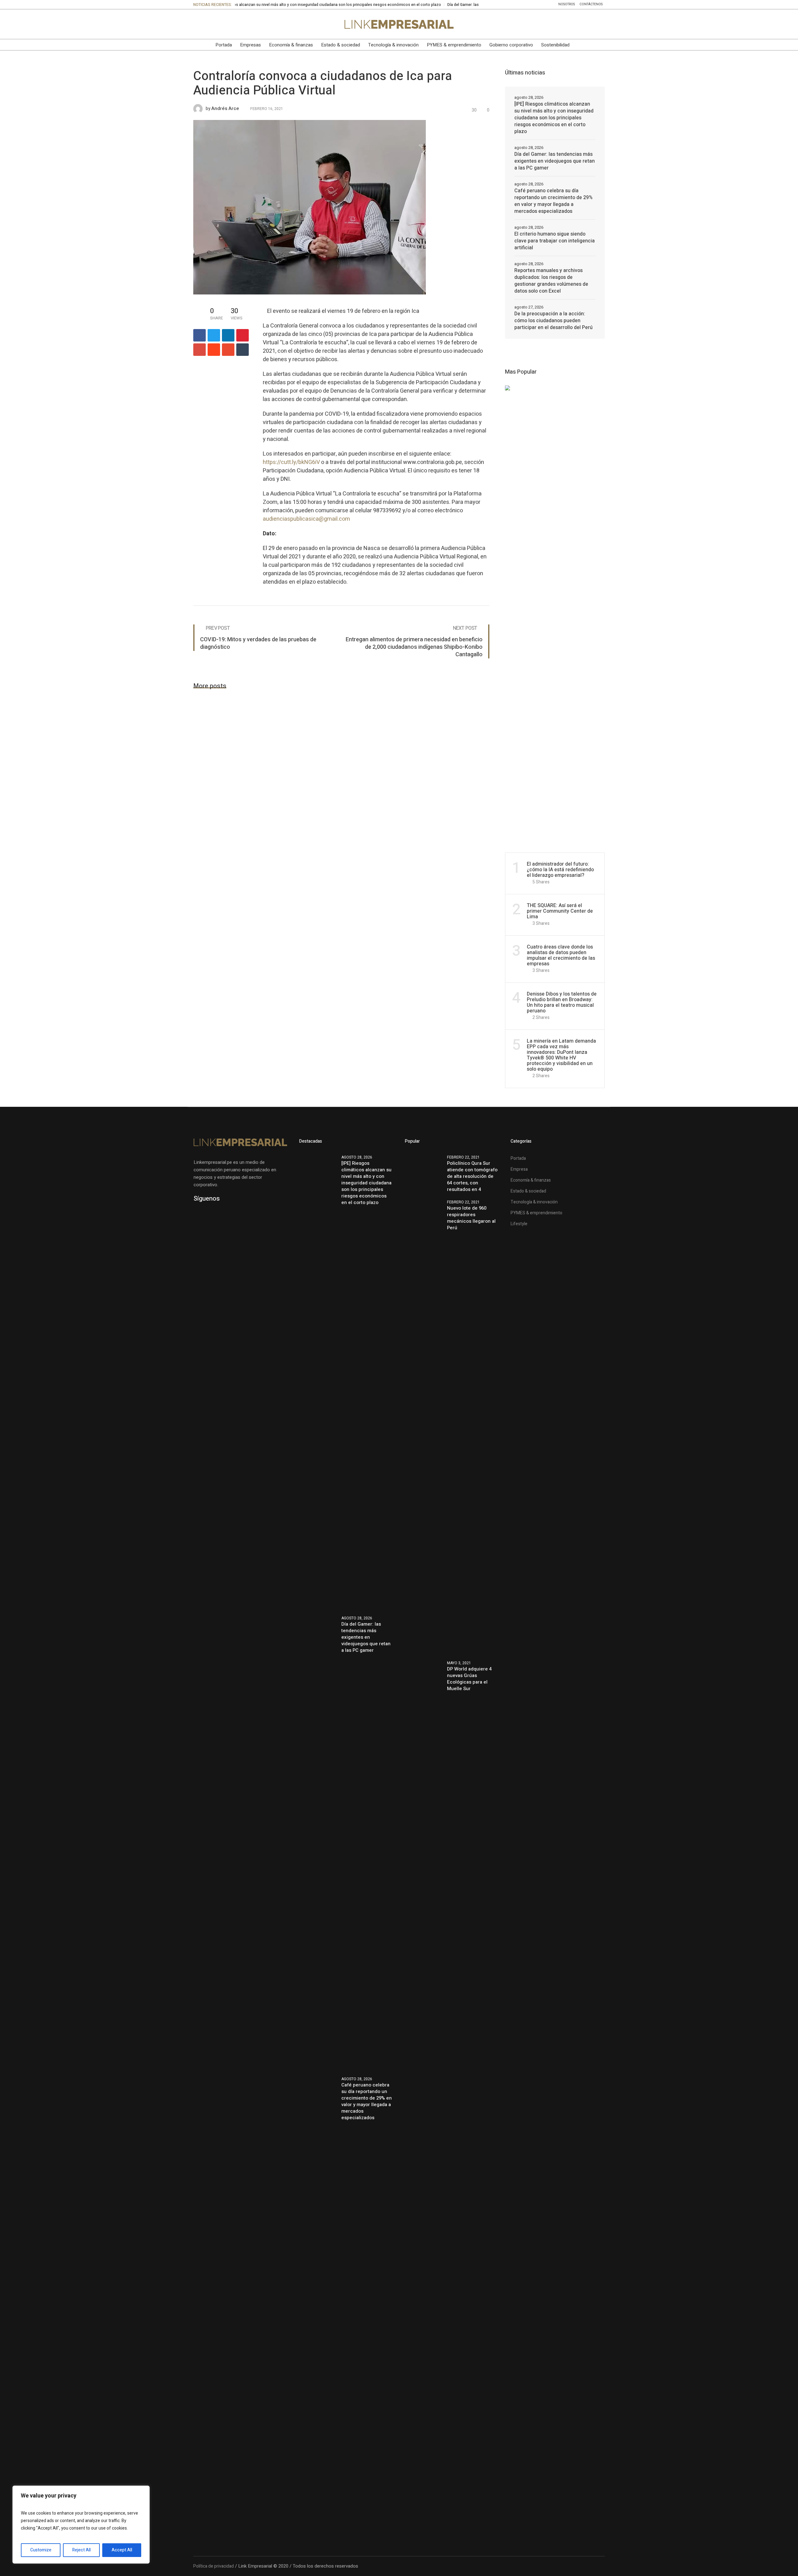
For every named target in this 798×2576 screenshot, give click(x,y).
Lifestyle (519, 1224)
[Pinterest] (243, 335)
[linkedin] (228, 335)
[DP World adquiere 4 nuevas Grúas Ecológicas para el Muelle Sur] (424, 1888)
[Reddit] (214, 350)
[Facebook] (210, 24)
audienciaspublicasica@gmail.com (306, 519)
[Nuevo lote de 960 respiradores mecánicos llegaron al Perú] (424, 1426)
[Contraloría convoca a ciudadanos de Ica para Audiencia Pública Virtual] (310, 207)
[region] (81, 2525)
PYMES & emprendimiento (536, 1213)
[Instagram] (237, 24)
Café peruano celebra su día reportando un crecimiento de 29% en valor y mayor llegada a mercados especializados (553, 201)
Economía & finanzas (531, 1180)
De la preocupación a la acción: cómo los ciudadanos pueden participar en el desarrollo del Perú (553, 321)
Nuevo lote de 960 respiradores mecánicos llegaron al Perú (471, 1218)
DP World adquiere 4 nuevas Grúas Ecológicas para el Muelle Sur (469, 1679)
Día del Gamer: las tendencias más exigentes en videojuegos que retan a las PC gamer (421, 5)
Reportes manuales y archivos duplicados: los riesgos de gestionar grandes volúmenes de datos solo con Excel (551, 281)
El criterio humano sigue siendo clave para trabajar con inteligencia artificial (555, 241)
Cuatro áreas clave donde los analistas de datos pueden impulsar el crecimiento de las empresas (561, 955)
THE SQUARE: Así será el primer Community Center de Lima (560, 911)
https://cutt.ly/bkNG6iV (291, 462)
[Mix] (228, 350)
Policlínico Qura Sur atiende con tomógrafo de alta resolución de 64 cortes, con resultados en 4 (472, 1176)
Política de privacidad (214, 2566)
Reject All (82, 2550)
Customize (41, 2550)
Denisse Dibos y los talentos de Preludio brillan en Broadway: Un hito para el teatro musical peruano (562, 1002)
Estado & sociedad (528, 1191)
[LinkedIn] (197, 24)
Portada (518, 1158)
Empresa (519, 1169)
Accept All (122, 2550)
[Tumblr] (243, 350)
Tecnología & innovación (534, 1202)
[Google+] (199, 350)
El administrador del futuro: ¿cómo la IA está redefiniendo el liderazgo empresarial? (560, 870)
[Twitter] (224, 24)
